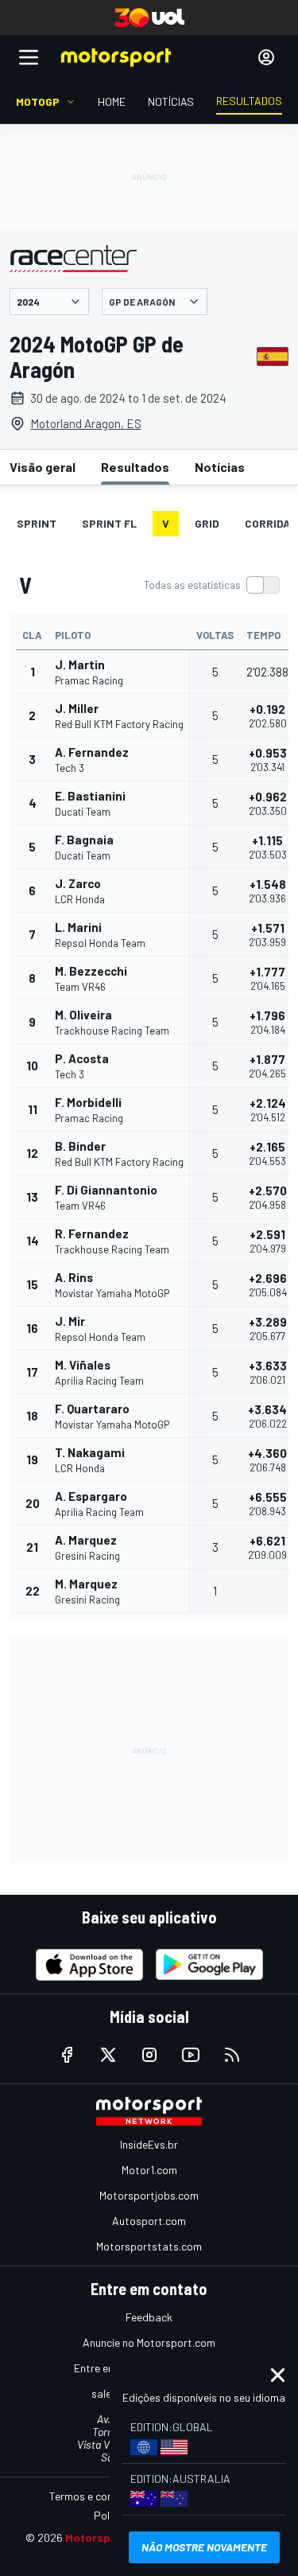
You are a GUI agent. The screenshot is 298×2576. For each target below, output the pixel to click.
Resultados (135, 467)
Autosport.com (149, 2221)
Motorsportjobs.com (149, 2195)
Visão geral (43, 467)
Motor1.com (149, 2170)
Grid (207, 523)
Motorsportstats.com (149, 2246)
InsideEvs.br (149, 2144)
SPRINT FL (109, 523)
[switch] (211, 585)
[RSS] (232, 2055)
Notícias (220, 467)
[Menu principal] (29, 57)
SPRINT (37, 523)
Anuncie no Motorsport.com (149, 2342)
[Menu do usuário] (266, 57)
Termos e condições (97, 2496)
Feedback (149, 2317)
